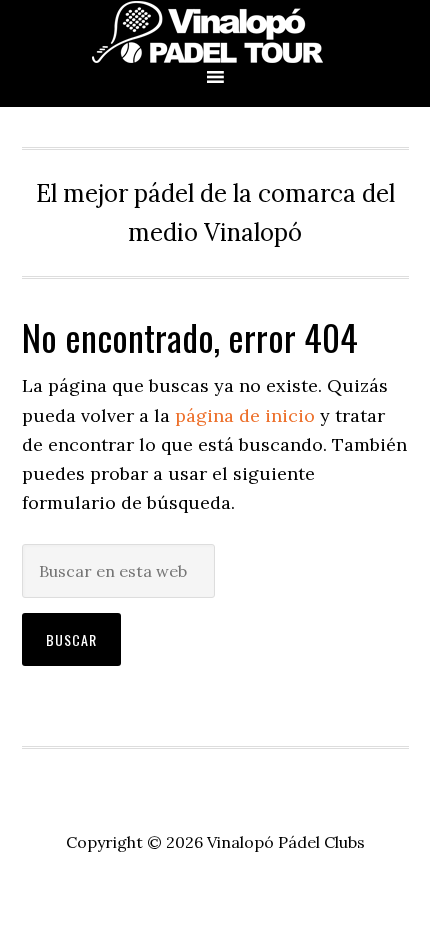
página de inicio (245, 415)
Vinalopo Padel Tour (215, 32)
